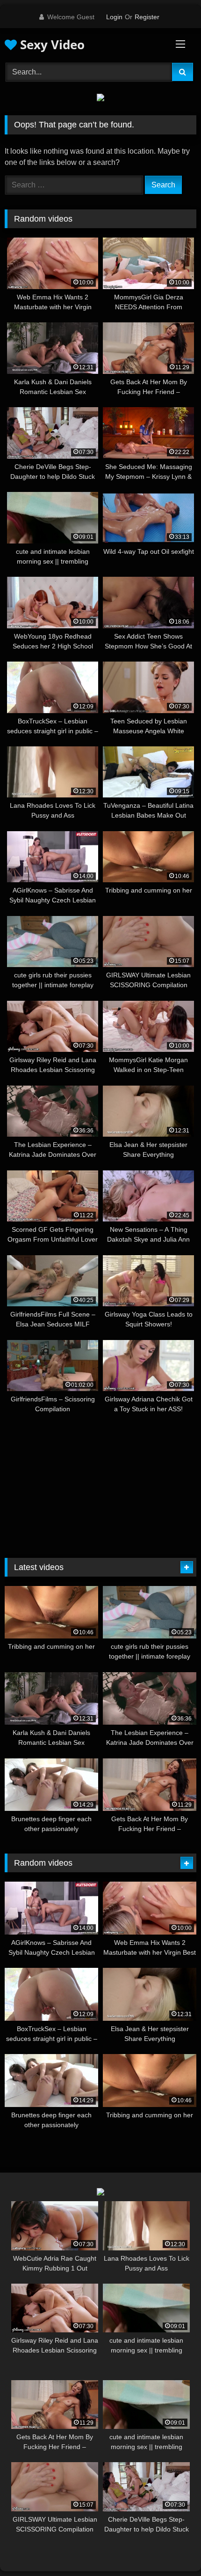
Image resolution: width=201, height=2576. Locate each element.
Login (114, 17)
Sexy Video (51, 45)
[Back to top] (172, 2548)
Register (147, 17)
